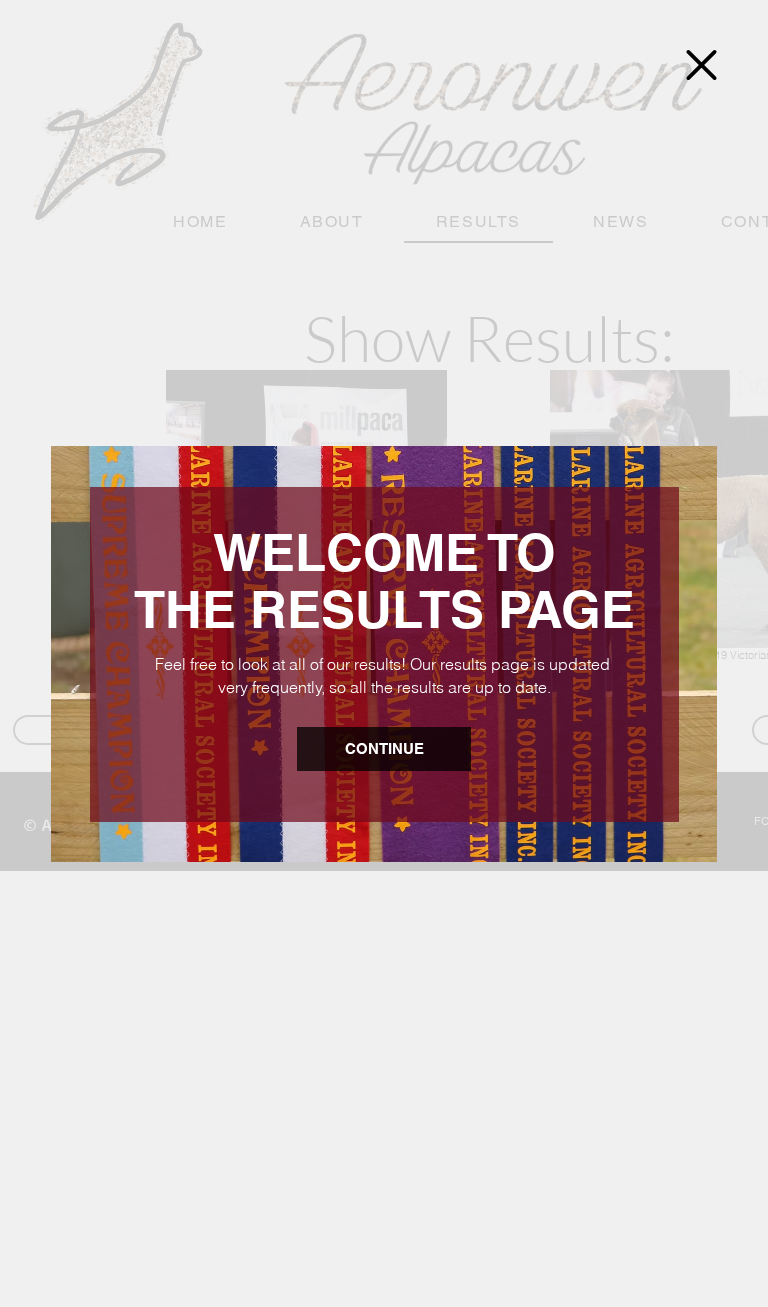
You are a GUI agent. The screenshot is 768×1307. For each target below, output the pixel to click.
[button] (701, 65)
